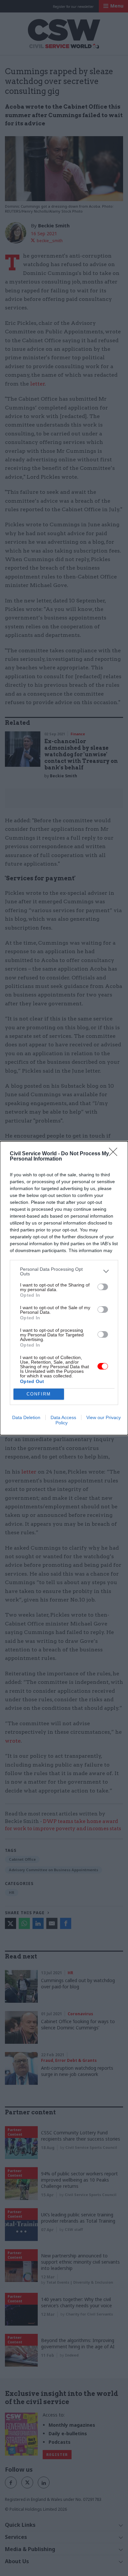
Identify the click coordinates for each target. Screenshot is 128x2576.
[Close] (115, 1154)
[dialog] (64, 1288)
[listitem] (64, 1271)
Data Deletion (26, 1417)
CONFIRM (39, 1394)
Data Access (63, 1417)
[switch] (103, 1287)
